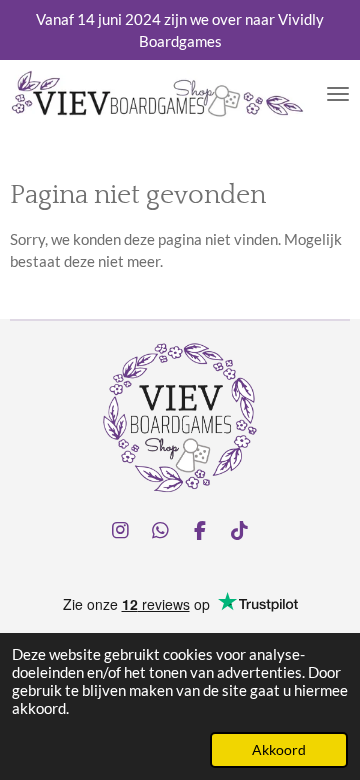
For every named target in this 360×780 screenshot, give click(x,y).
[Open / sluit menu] (338, 94)
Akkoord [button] (279, 750)
